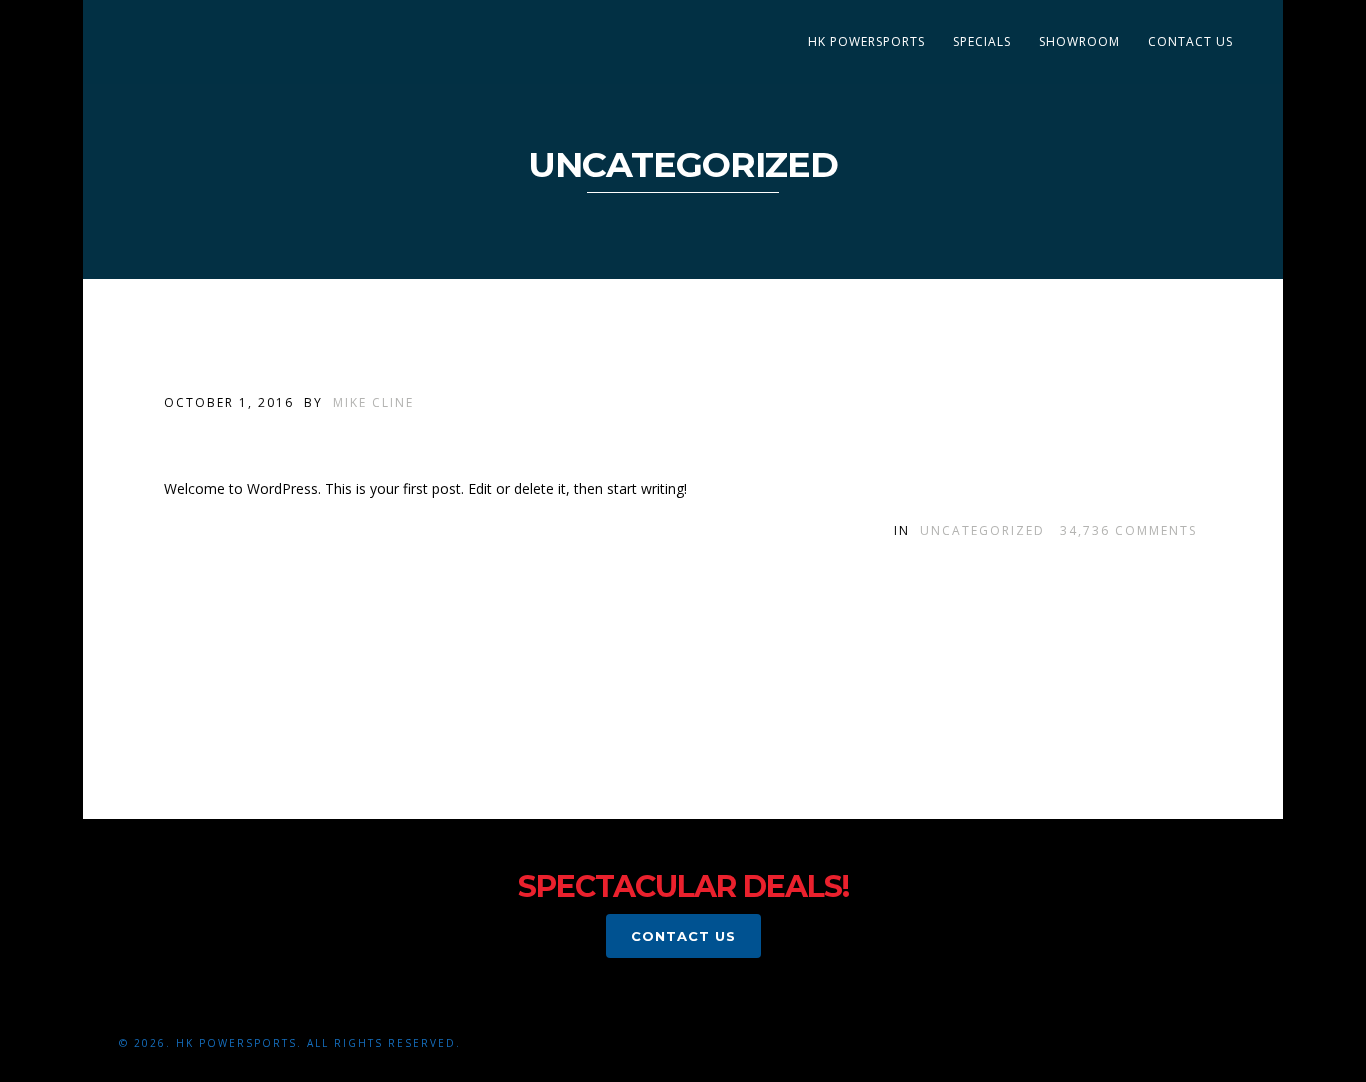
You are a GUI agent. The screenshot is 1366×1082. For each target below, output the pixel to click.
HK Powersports (866, 41)
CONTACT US (1190, 41)
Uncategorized (982, 530)
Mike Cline (373, 402)
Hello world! (263, 437)
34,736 (1128, 530)
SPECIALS (982, 41)
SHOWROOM (1079, 41)
